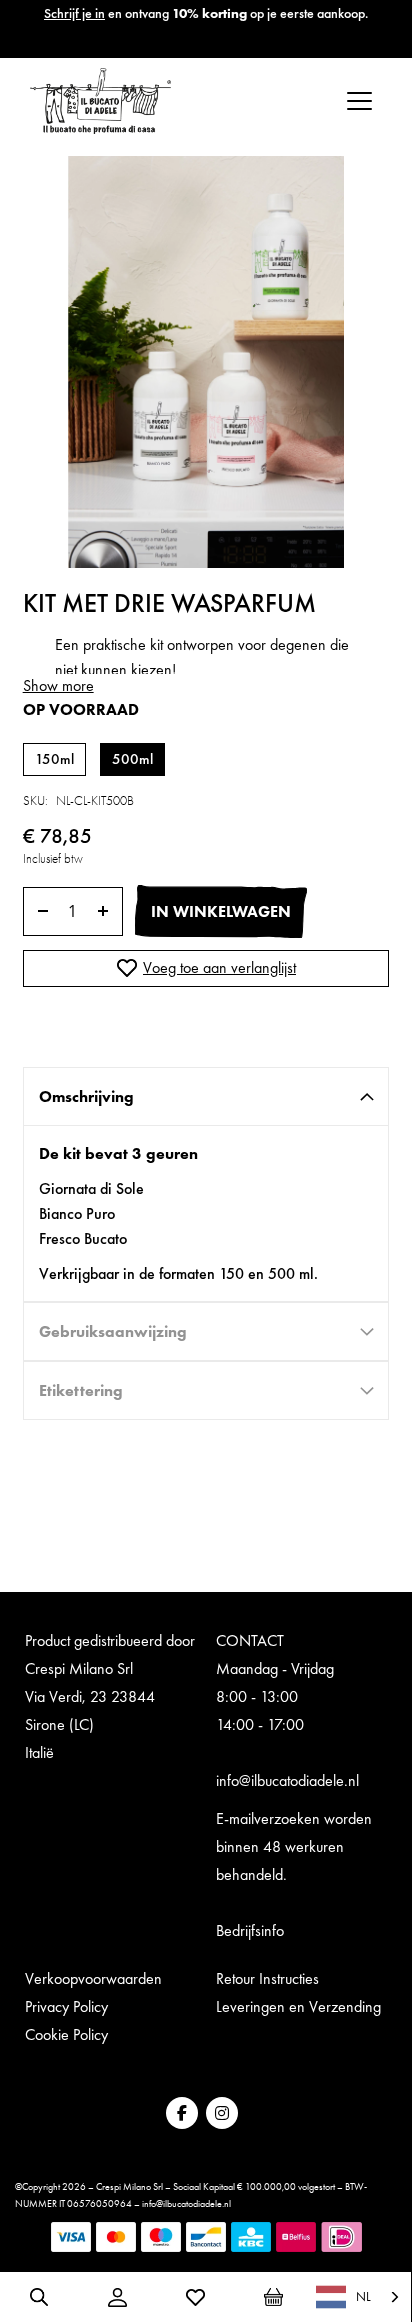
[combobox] (359, 2296)
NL (363, 2296)
